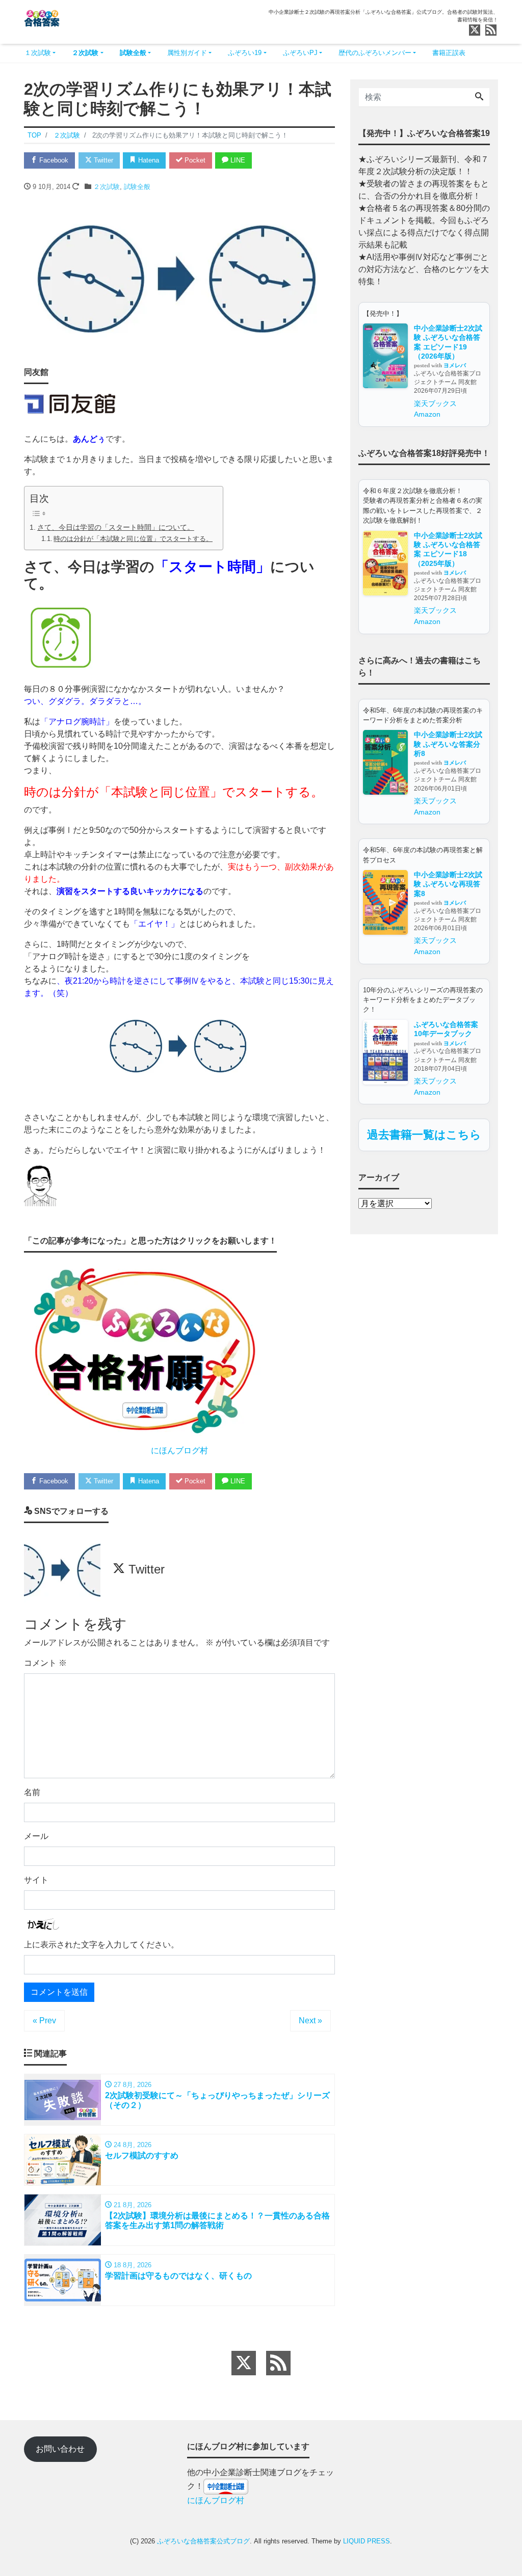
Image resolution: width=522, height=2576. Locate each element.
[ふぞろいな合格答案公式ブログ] (42, 17)
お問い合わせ (60, 2449)
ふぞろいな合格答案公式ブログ (203, 2541)
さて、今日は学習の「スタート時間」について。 (116, 527)
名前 (32, 1792)
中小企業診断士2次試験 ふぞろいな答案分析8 (448, 744)
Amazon (427, 414)
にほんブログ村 (179, 1450)
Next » (310, 2021)
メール (36, 1836)
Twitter (102, 160)
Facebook (53, 160)
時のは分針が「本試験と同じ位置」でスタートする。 (133, 539)
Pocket (194, 160)
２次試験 (85, 53)
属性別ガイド (187, 53)
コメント (45, 1663)
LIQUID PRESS (367, 2541)
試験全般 (133, 53)
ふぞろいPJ (300, 53)
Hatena (148, 160)
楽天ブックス (435, 403)
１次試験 (38, 53)
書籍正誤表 (449, 53)
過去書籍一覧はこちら (424, 1135)
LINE (237, 160)
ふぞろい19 (245, 53)
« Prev (44, 2021)
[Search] (479, 97)
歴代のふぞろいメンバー (375, 53)
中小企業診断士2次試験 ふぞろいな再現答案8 (448, 884)
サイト (36, 1880)
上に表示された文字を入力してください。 (101, 1945)
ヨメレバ (455, 365)
